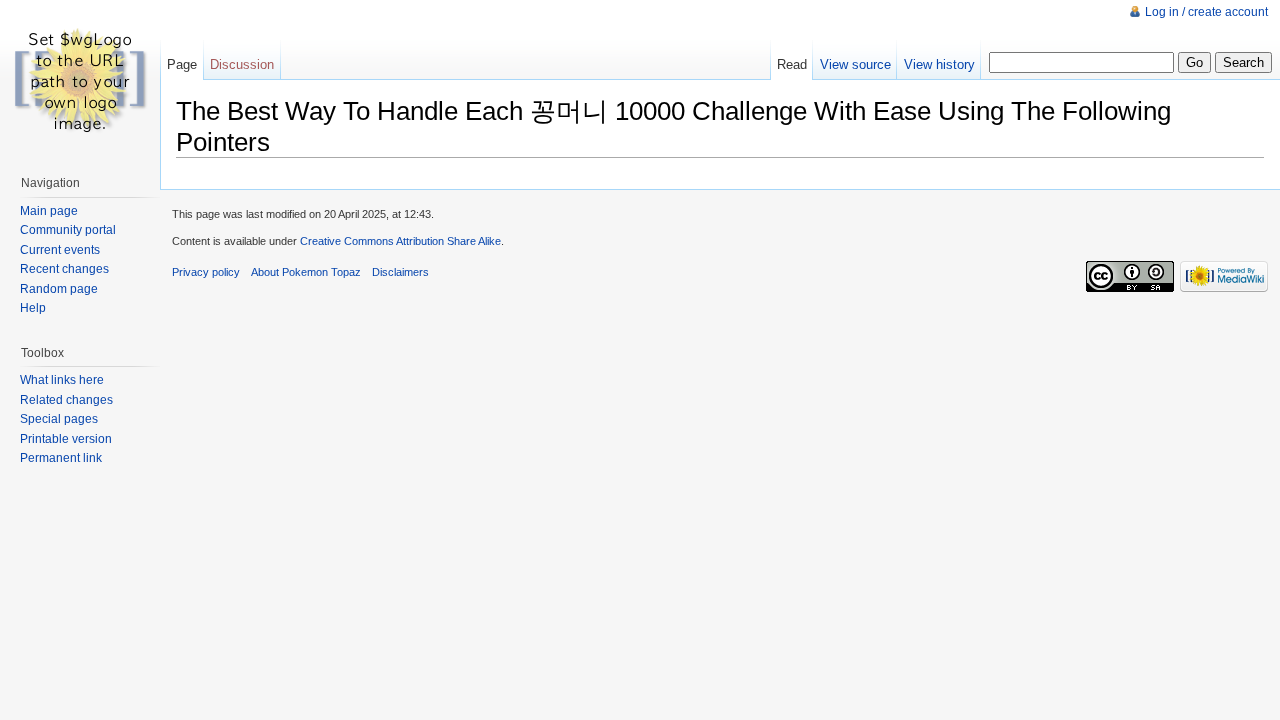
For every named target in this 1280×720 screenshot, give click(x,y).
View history (939, 64)
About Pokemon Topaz (306, 272)
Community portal (68, 230)
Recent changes (64, 269)
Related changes (66, 400)
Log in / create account (1206, 12)
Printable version (66, 439)
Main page (49, 211)
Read (792, 64)
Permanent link (61, 458)
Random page (59, 289)
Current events (60, 250)
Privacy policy (206, 272)
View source (855, 64)
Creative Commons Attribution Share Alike (400, 241)
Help (33, 308)
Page (182, 64)
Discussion (242, 64)
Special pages (59, 419)
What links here (62, 380)
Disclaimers (400, 272)
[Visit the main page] (80, 80)
